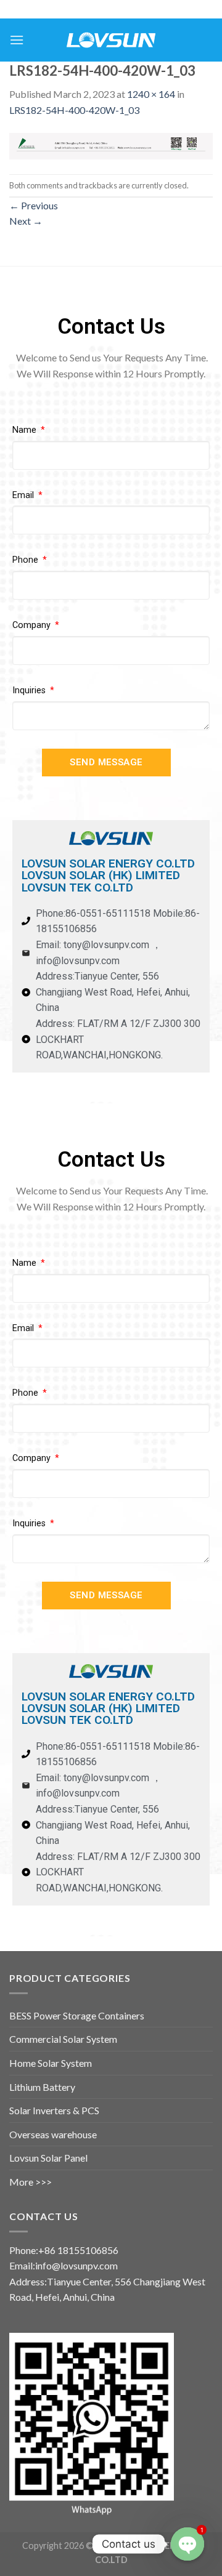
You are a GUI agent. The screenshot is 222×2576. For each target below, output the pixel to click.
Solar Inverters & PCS (54, 2110)
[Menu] (17, 40)
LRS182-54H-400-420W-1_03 (74, 110)
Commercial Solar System (63, 2039)
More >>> (31, 2182)
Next (26, 221)
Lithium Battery (42, 2087)
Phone (27, 560)
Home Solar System (51, 2063)
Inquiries (30, 690)
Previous (34, 205)
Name (26, 430)
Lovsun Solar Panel (48, 2158)
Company (33, 625)
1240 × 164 (151, 94)
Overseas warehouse (53, 2134)
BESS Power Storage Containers (77, 2015)
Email (24, 495)
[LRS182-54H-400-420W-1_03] (111, 144)
